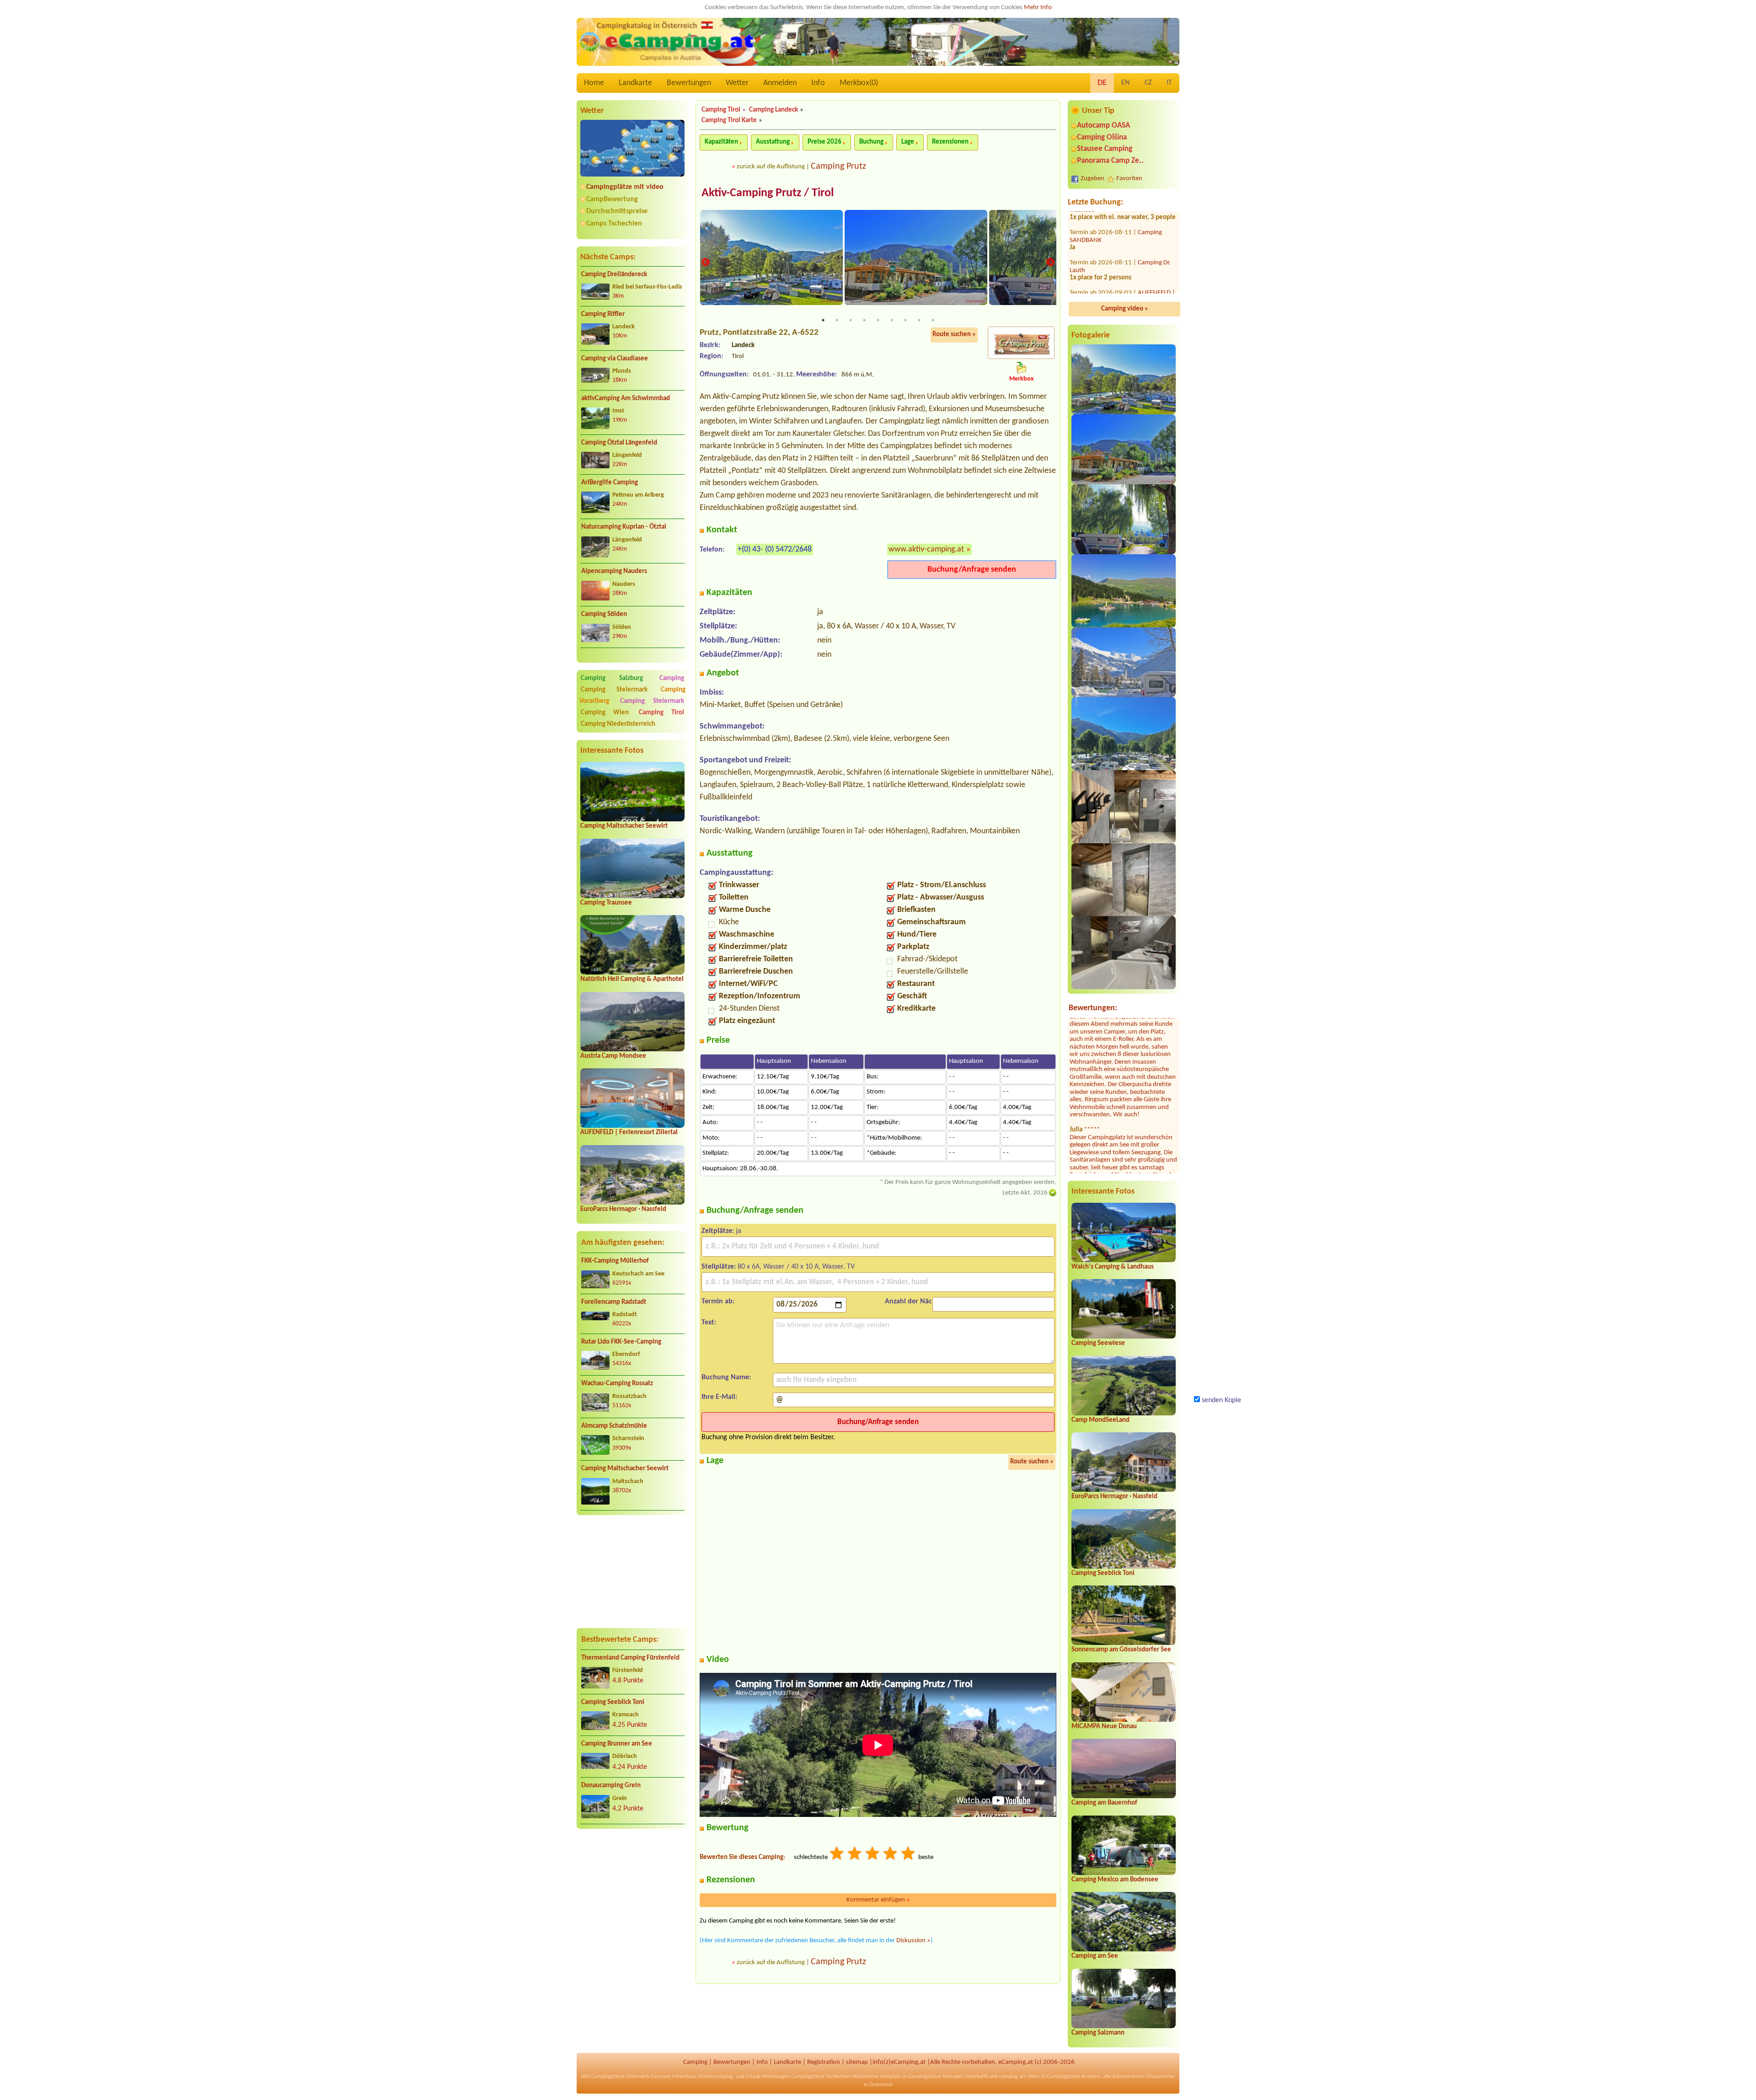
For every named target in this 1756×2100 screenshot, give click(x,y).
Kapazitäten (721, 142)
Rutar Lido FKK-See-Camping (621, 1342)
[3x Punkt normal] (873, 1855)
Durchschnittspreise (617, 211)
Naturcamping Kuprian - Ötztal (624, 527)
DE (1102, 83)
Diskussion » (913, 1941)
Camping (672, 678)
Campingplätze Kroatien (1073, 2077)
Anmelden (780, 83)
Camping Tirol (661, 713)
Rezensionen (950, 142)
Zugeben (1092, 179)
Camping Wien (605, 713)
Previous (706, 263)
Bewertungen (689, 83)
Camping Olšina (1102, 137)
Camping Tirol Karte (729, 121)
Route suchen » (954, 335)
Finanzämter (1161, 2077)
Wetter (737, 83)
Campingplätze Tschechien (821, 2077)
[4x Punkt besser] (891, 1855)
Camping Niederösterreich (618, 724)
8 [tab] (919, 320)
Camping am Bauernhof (1104, 1803)
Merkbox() (859, 83)
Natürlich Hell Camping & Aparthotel (632, 979)
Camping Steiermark (614, 690)
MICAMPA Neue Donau (1104, 1727)
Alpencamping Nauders (614, 571)
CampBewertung (612, 199)
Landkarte (635, 83)
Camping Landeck (774, 110)
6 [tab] (892, 320)
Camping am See (1095, 1956)
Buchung (871, 142)
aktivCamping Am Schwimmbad (626, 399)
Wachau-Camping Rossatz (617, 1384)
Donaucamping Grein (611, 1786)
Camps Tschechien (614, 224)
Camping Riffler (603, 314)
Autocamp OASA (1103, 126)
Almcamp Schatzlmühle (614, 1426)
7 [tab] (905, 320)
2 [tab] (837, 320)
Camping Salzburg (612, 678)
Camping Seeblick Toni (613, 1702)
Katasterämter (1129, 2077)
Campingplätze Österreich (620, 2077)
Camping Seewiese (1098, 1343)
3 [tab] (851, 320)
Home (594, 83)
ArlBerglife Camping (610, 483)
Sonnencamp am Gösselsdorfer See (1121, 1650)
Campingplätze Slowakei (935, 2077)
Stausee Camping (1105, 149)
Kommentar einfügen (878, 1900)
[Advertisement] (632, 1571)
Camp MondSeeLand (1100, 1420)
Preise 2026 (824, 142)
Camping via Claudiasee (615, 359)
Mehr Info (1038, 8)
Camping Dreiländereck (614, 275)
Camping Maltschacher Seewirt (624, 826)
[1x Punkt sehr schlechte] (837, 1855)
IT (1169, 83)
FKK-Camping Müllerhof (615, 1261)
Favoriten (1129, 179)
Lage (908, 142)
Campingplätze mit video (625, 187)
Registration (824, 2062)
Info (818, 83)
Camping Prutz (838, 166)
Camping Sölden (604, 614)
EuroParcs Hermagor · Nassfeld (623, 1209)
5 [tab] (878, 320)
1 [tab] (823, 320)
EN (1126, 83)
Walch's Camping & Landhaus (1113, 1267)
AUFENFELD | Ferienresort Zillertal (629, 1133)
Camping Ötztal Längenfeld (619, 443)
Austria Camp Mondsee (613, 1056)
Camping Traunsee (606, 903)
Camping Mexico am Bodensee (1115, 1880)
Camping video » (1125, 309)
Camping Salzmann (1098, 2033)
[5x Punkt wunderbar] (909, 1855)
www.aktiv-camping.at (926, 549)
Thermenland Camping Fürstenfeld (630, 1658)
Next (1050, 263)
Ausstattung (773, 142)
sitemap (857, 2062)
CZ (1148, 83)
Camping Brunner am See (617, 1744)
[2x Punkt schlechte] (855, 1855)
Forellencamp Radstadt (614, 1302)
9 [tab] (933, 320)
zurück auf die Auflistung (771, 167)
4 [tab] (864, 320)
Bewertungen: (1093, 1008)
